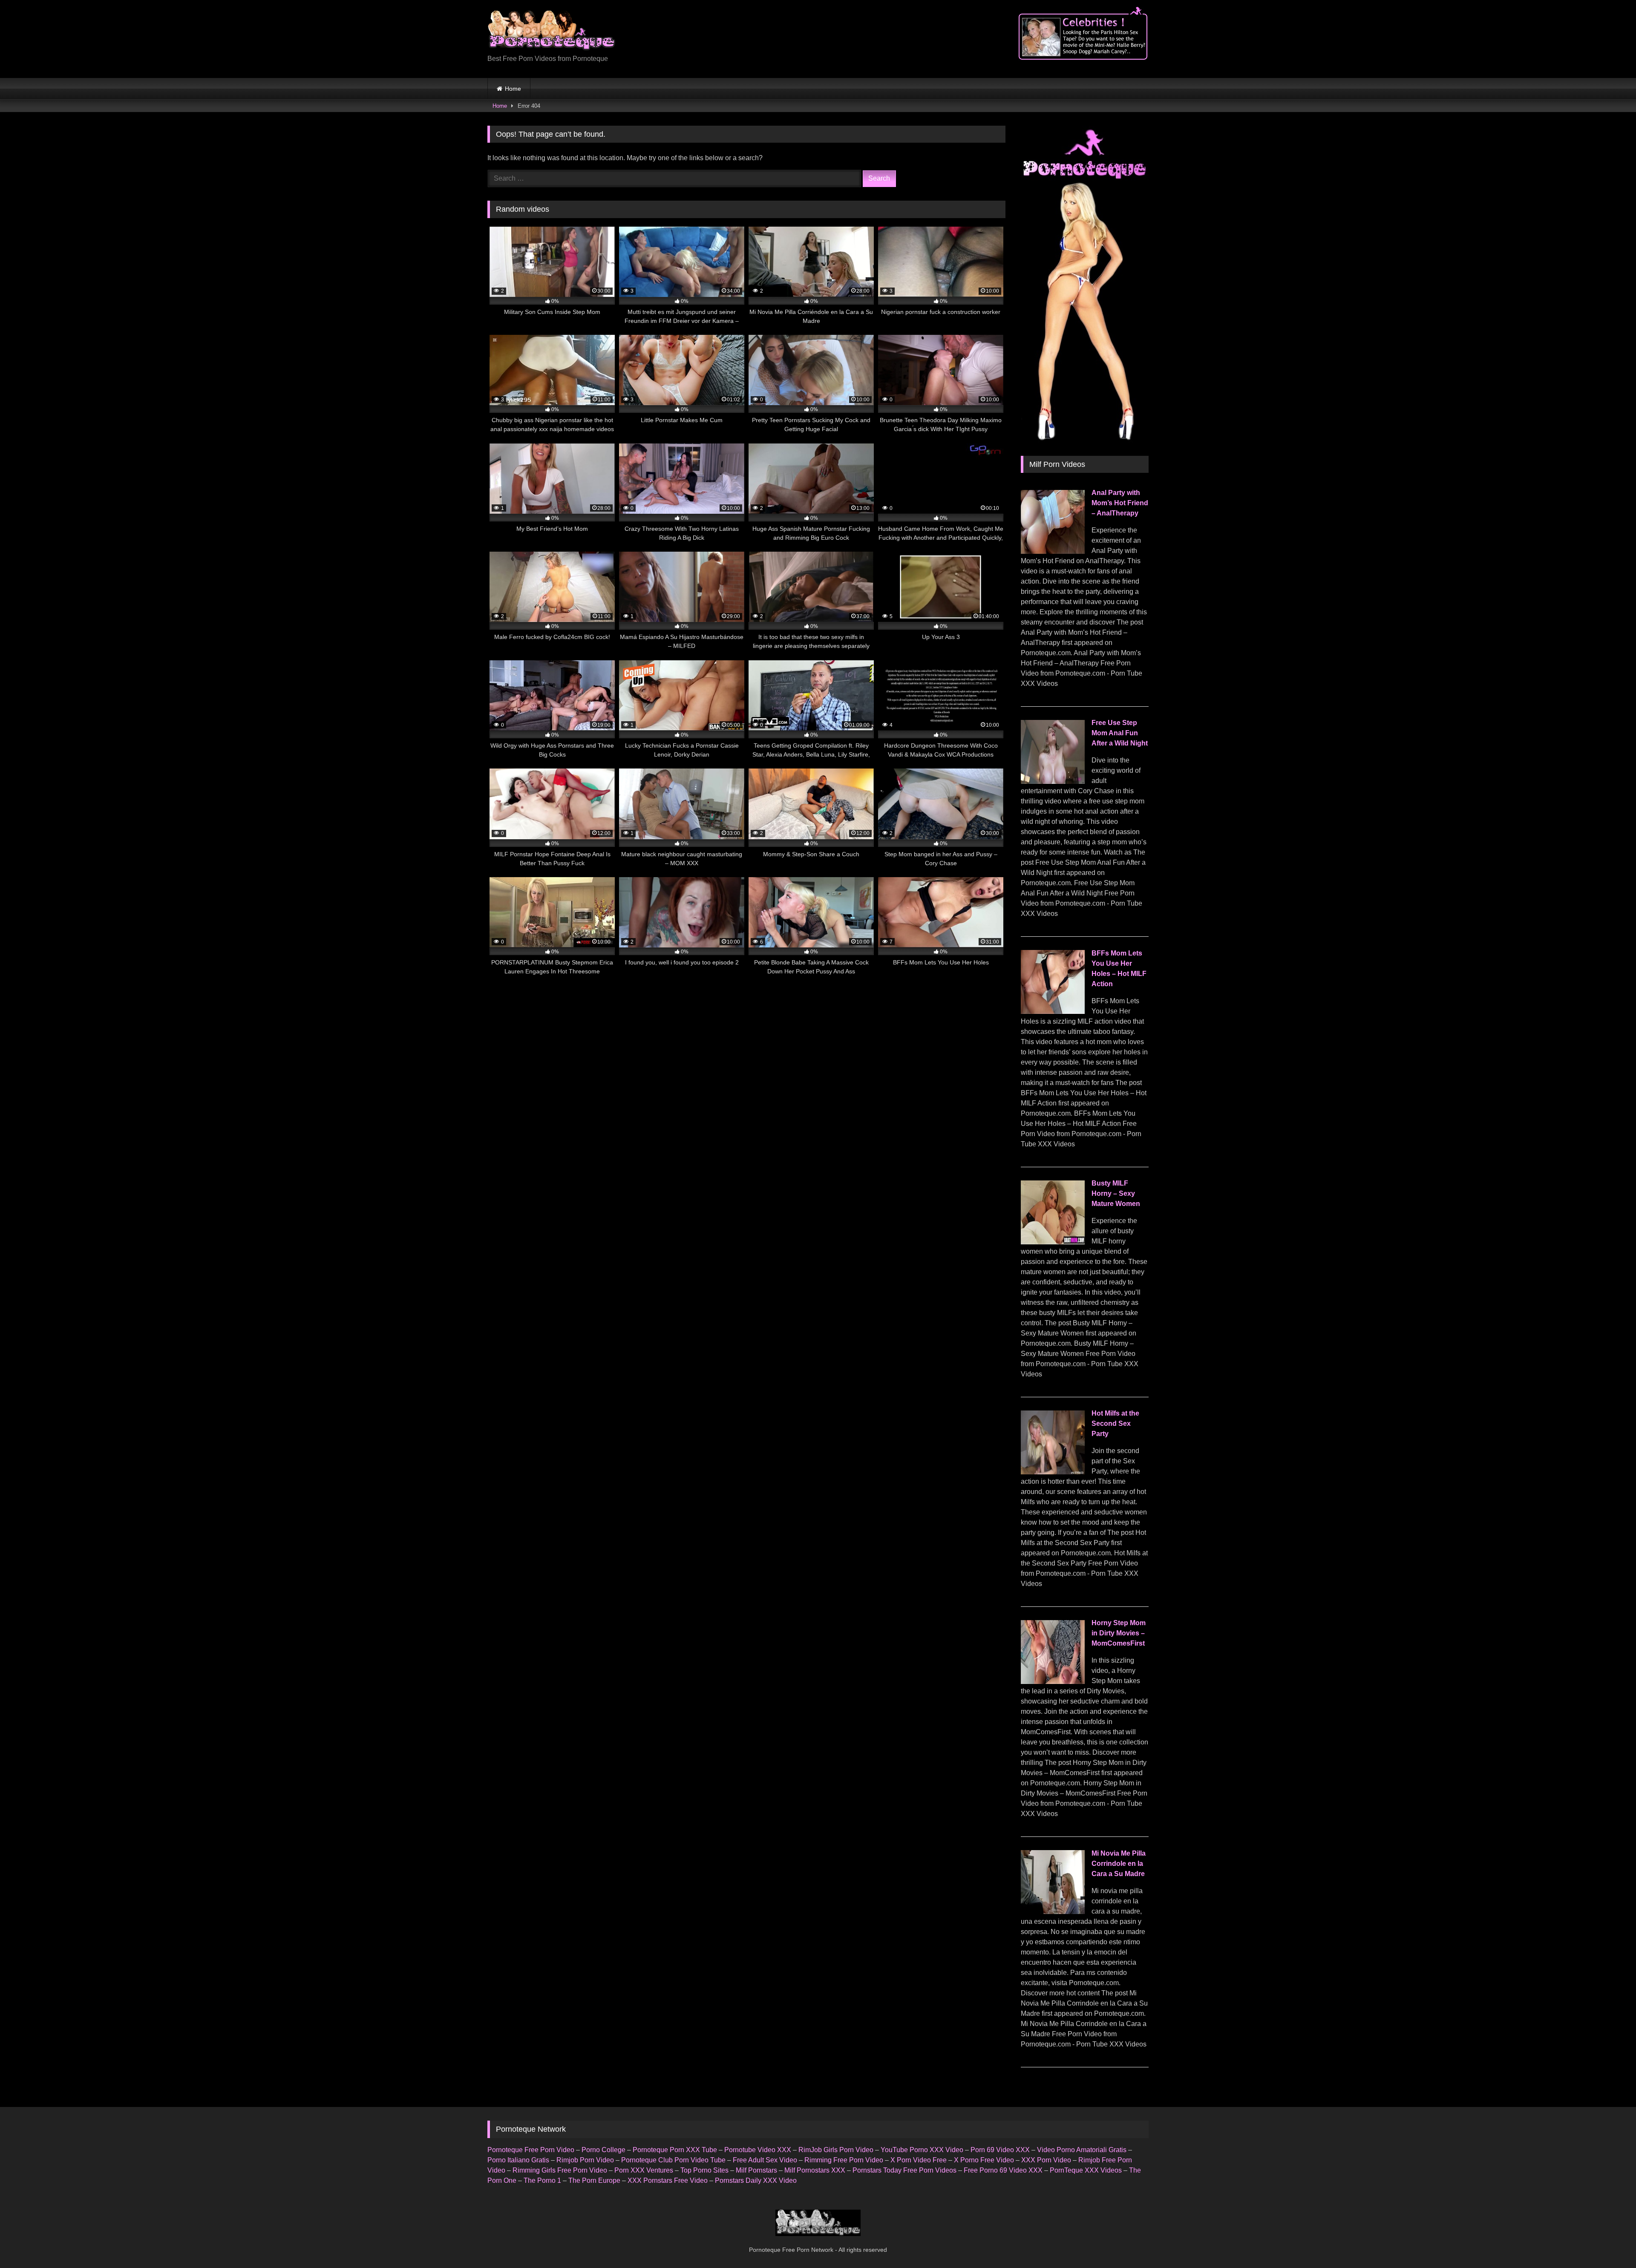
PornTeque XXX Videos (1086, 2170)
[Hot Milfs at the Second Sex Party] (1053, 1472)
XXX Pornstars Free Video (668, 2180)
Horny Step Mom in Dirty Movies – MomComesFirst (1119, 1633)
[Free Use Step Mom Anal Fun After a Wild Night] (1053, 781)
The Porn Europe (594, 2180)
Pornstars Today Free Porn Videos (904, 2170)
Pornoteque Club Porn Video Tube (673, 2160)
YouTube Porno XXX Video (922, 2150)
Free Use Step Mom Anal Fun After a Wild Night (1120, 733)
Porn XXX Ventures (644, 2170)
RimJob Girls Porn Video (836, 2150)
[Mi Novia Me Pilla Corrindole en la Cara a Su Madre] (1053, 1912)
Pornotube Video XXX (758, 2150)
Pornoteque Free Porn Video (531, 2150)
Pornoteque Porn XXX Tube (675, 2150)
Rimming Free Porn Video (844, 2160)
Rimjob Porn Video (585, 2160)
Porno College (603, 2150)
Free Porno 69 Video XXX (1003, 2170)
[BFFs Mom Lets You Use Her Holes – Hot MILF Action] (1053, 1012)
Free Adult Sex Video (765, 2160)
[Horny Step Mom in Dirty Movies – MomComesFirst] (1053, 1682)
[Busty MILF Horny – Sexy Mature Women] (1053, 1242)
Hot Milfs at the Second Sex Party (1115, 1423)
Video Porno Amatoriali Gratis (1082, 2150)
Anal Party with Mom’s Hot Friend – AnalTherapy (1120, 503)
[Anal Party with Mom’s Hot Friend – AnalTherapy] (1053, 551)
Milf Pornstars (756, 2170)
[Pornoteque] (551, 32)
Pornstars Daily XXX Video (756, 2180)
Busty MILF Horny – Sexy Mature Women (1116, 1193)
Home (513, 89)
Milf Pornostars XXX (815, 2170)
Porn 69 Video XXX (1000, 2150)
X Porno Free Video (984, 2160)
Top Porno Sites (704, 2170)
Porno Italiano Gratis (518, 2160)
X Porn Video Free (919, 2160)
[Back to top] (1610, 2243)
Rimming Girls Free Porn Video (560, 2170)
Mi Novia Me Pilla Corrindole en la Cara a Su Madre (1119, 1864)
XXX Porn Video (1046, 2160)
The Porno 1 (542, 2180)
